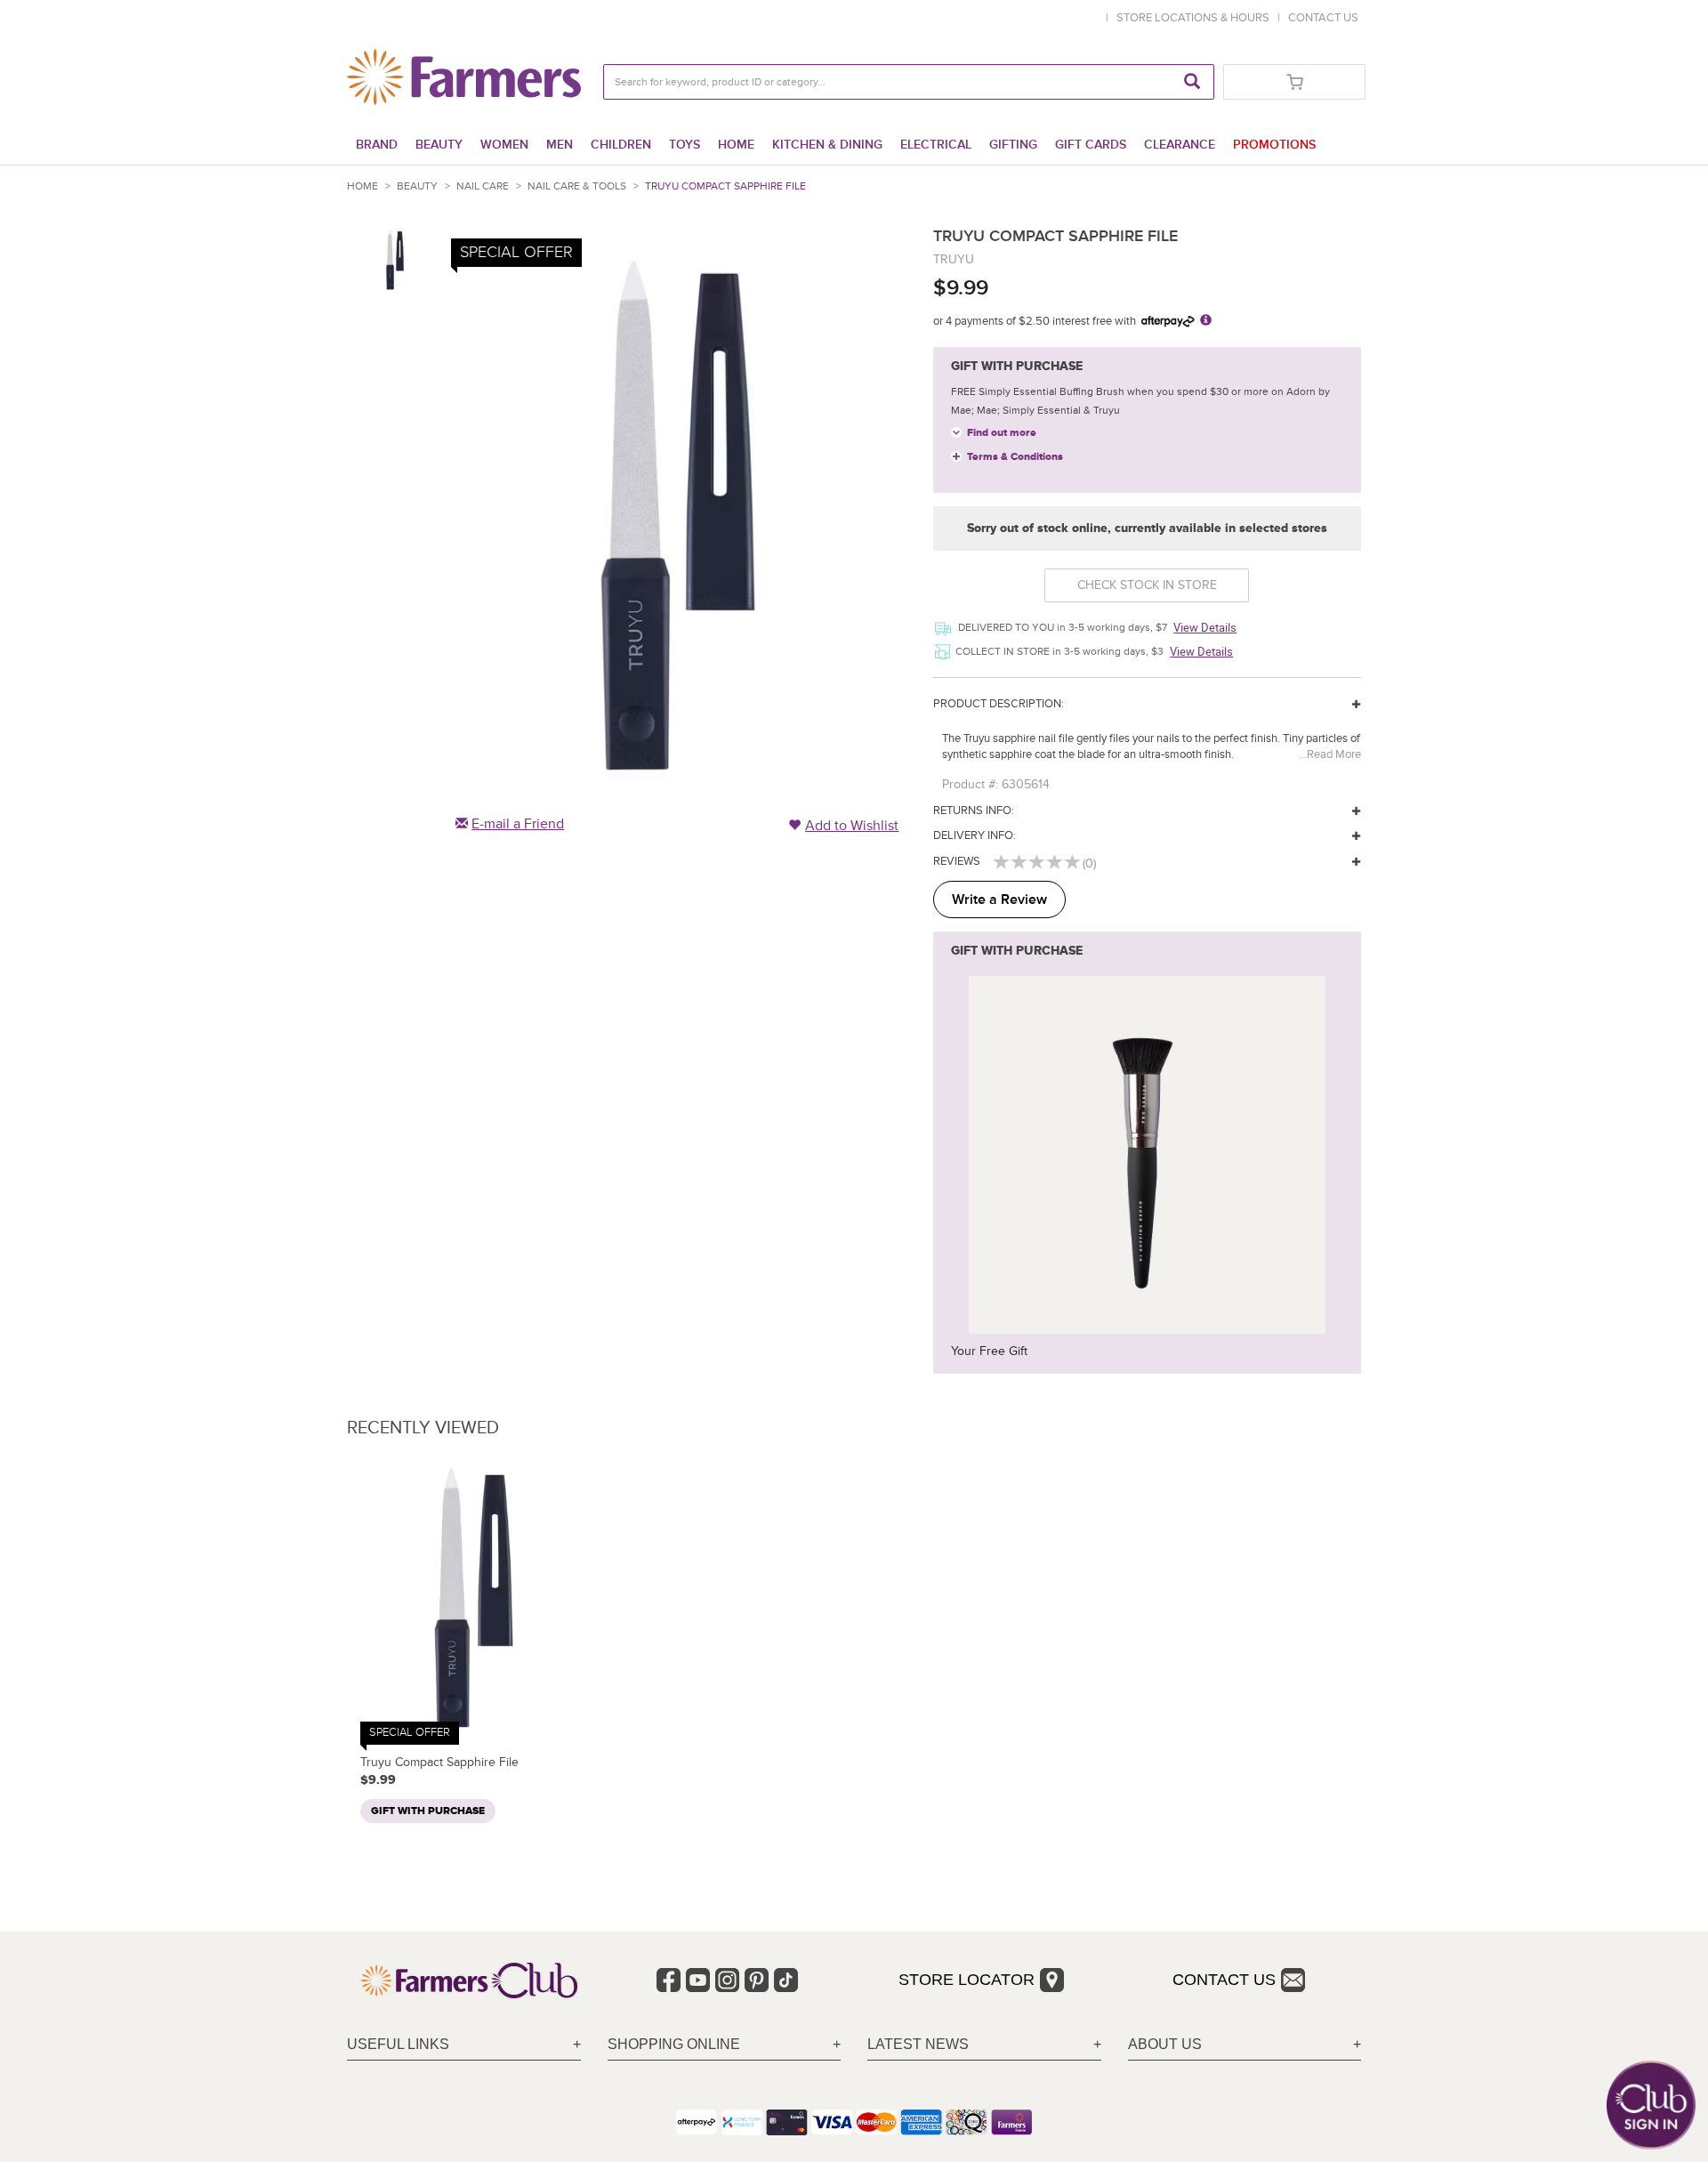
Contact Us (1224, 1980)
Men (560, 145)
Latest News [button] (918, 2044)
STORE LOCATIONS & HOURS (1196, 18)
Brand (377, 145)
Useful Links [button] (398, 2044)
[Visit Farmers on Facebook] (669, 1980)
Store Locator (967, 1980)
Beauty (439, 145)
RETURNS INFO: (974, 811)
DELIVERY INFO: (975, 835)
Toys (685, 145)
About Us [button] (1165, 2044)
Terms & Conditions (1015, 457)
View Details (1205, 627)
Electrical (936, 145)
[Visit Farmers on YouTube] (698, 1980)
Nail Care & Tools (577, 186)
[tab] (464, 2045)
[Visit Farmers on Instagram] (727, 1980)
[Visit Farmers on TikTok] (786, 1980)
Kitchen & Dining (827, 145)
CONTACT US (1323, 18)
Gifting (1013, 145)
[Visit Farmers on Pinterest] (757, 1980)
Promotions (1274, 145)
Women (504, 145)
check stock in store (1147, 585)
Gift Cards (1091, 145)
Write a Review (999, 899)
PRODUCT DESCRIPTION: (999, 704)
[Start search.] (1192, 82)
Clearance (1180, 145)
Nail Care (483, 186)
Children (621, 145)
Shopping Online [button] (674, 2044)
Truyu (954, 259)
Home (736, 145)
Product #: (970, 784)
